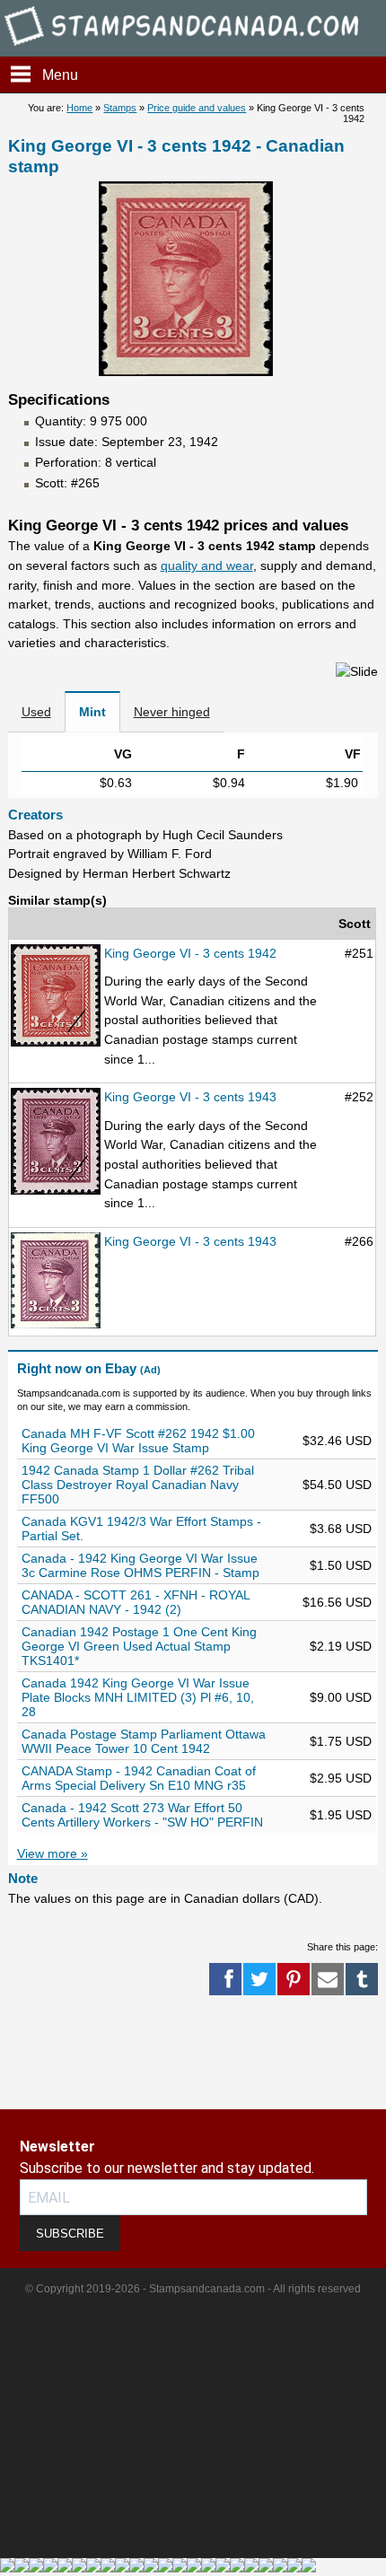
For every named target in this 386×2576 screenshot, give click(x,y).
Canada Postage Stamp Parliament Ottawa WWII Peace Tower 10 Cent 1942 (144, 1741)
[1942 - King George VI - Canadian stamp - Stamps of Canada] (56, 997)
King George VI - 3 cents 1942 (190, 953)
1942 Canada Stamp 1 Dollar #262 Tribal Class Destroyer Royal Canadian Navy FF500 (138, 1485)
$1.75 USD (341, 1741)
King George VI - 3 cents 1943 (190, 1097)
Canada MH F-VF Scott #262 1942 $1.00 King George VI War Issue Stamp (138, 1441)
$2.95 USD (341, 1778)
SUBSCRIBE (70, 2234)
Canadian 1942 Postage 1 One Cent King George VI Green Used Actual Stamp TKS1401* (139, 1646)
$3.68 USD (341, 1529)
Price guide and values (197, 108)
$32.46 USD (337, 1441)
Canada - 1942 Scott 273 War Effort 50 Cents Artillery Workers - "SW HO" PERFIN (142, 1815)
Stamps (120, 108)
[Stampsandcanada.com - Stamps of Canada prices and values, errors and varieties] (193, 48)
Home (79, 108)
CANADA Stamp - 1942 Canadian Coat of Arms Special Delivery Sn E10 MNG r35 (139, 1778)
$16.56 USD (337, 1602)
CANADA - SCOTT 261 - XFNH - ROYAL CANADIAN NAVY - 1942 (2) (136, 1602)
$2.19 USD (341, 1646)
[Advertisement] (72, 2053)
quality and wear (207, 565)
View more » (53, 1853)
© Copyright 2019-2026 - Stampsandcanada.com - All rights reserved (193, 2289)
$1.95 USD (341, 1815)
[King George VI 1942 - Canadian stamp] (186, 372)
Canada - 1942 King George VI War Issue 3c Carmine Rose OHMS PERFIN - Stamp (140, 1565)
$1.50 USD (341, 1565)
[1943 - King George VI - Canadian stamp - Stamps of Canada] (56, 1142)
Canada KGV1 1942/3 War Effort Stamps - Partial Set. (141, 1529)
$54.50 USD (337, 1485)
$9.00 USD (341, 1697)
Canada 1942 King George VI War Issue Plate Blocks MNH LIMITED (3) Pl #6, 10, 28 (138, 1697)
